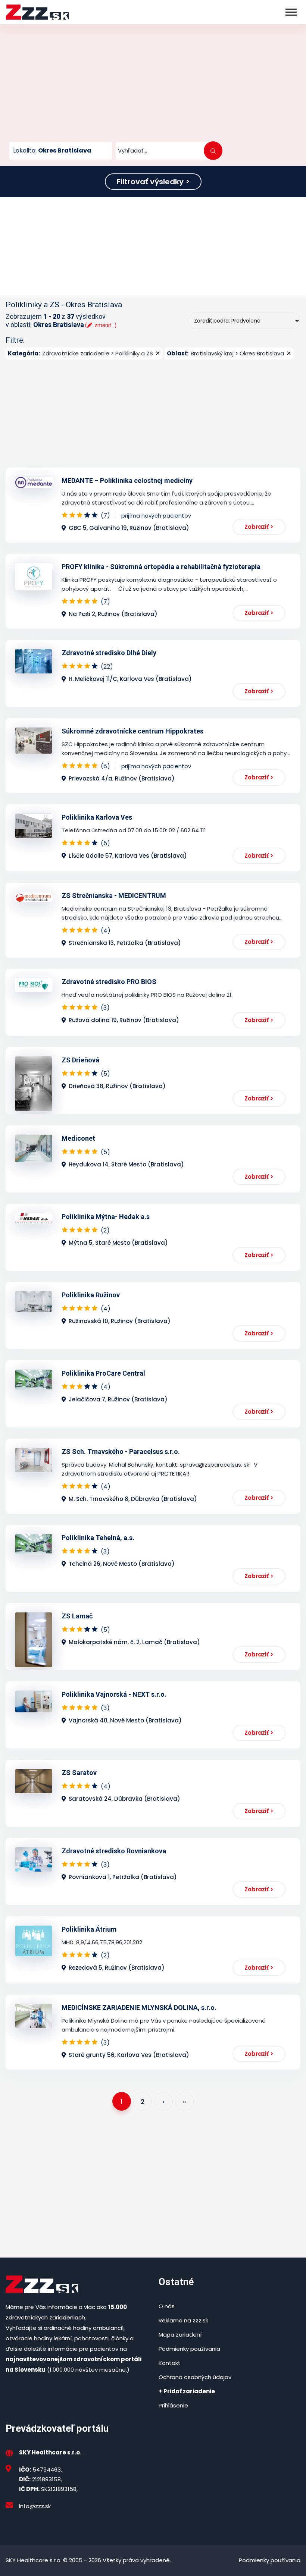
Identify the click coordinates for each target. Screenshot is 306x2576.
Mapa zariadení (180, 2335)
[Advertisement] (153, 86)
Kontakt (170, 2363)
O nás (167, 2306)
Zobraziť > (259, 527)
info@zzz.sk (35, 2506)
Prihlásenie (173, 2405)
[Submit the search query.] (213, 151)
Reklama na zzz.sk (183, 2320)
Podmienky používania (189, 2349)
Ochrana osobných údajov (195, 2377)
